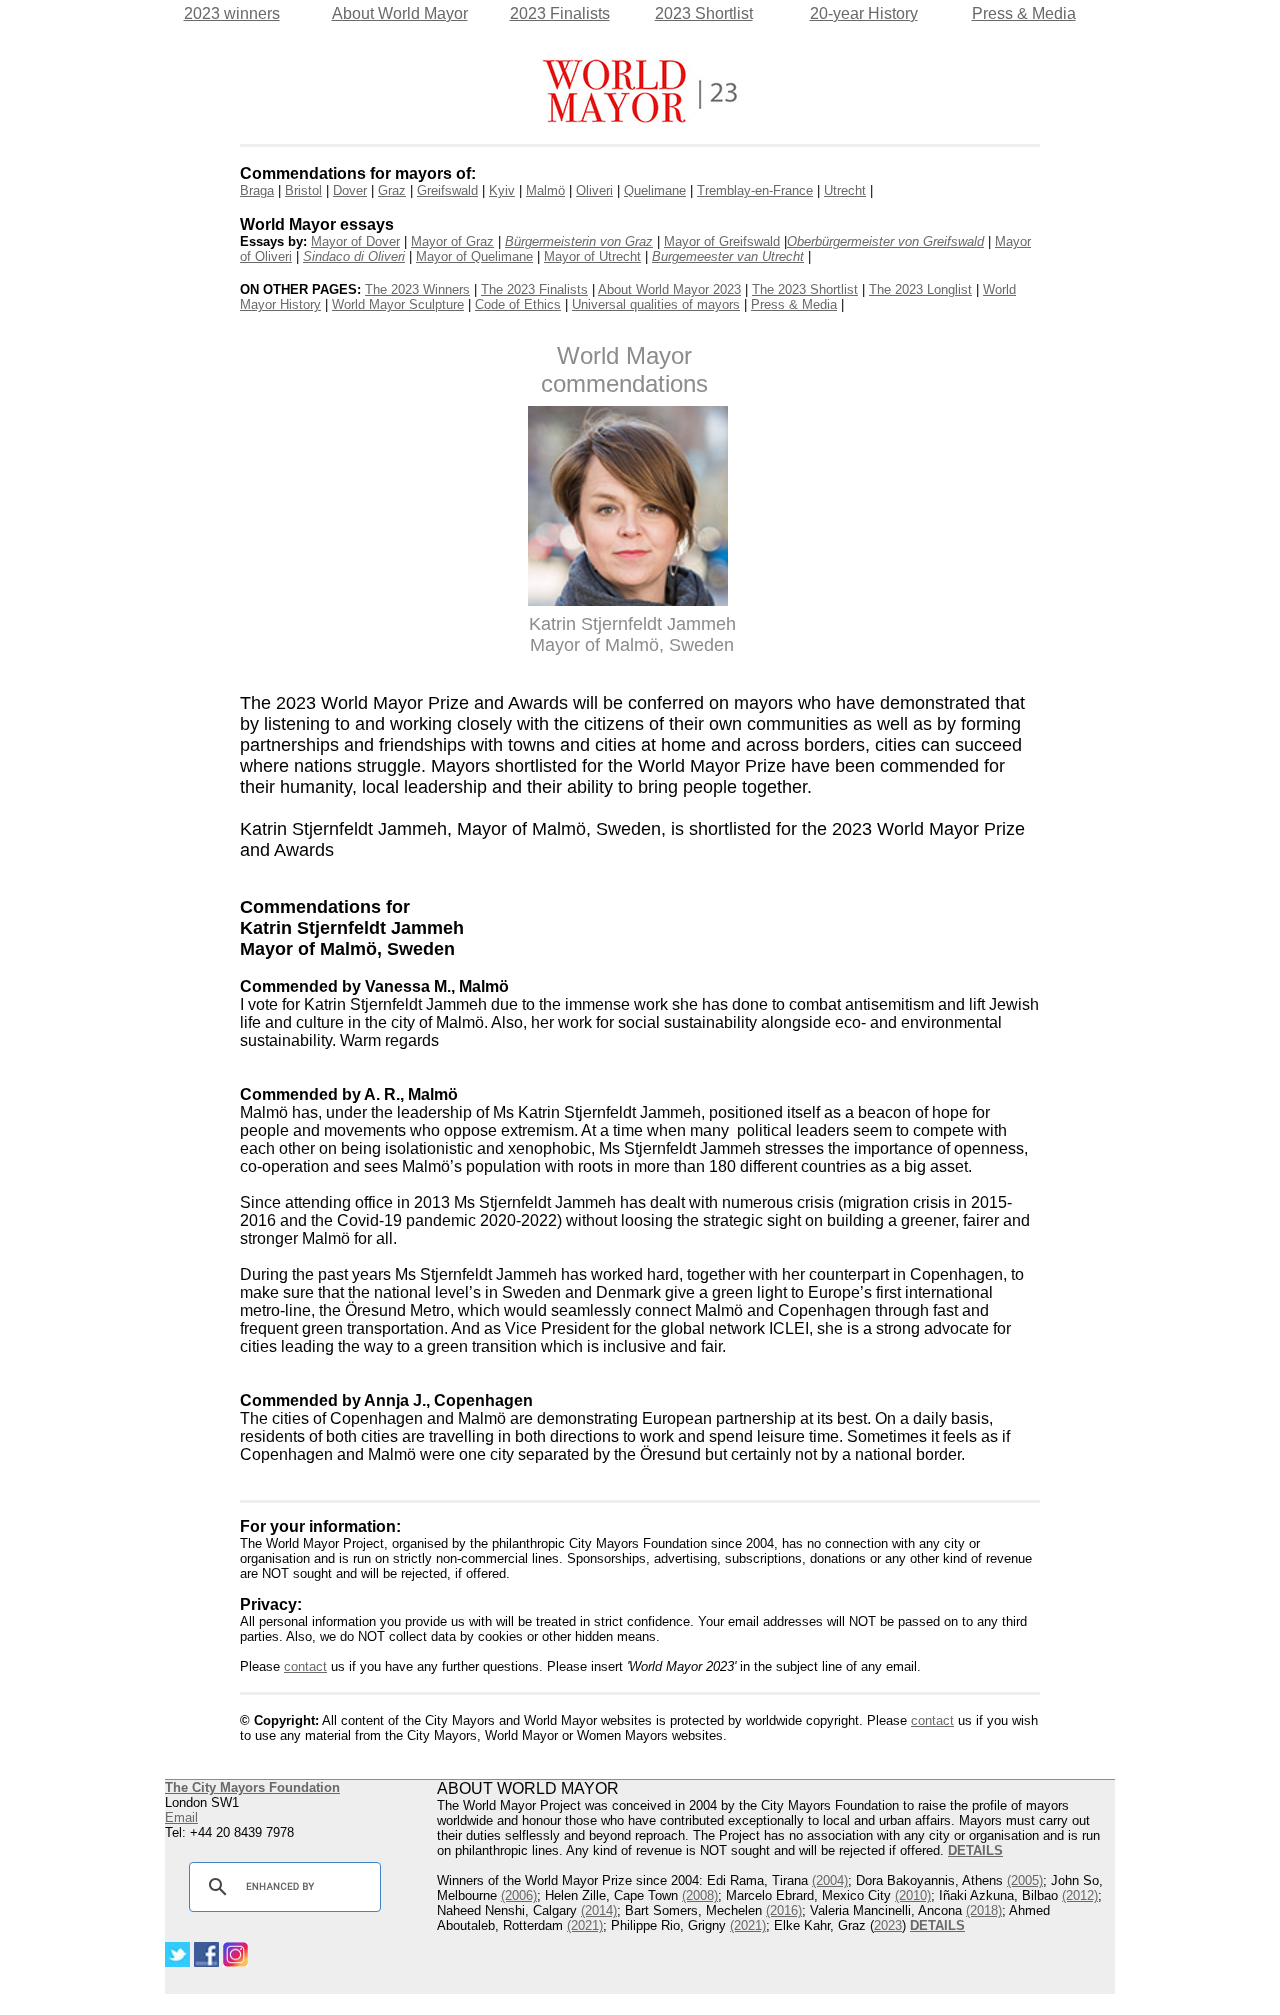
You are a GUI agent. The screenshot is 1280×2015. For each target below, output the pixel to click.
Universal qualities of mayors (656, 304)
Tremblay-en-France (755, 190)
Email (181, 1817)
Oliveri (594, 190)
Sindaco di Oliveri (354, 256)
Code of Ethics (518, 304)
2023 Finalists (560, 13)
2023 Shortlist (704, 13)
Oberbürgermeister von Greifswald (885, 241)
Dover (350, 190)
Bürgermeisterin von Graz (579, 241)
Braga (257, 190)
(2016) (784, 1910)
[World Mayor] (640, 118)
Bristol (303, 190)
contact (305, 1666)
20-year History (864, 13)
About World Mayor (400, 13)
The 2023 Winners (417, 289)
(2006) (519, 1895)
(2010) (913, 1895)
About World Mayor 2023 (669, 289)
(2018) (984, 1910)
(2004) (830, 1880)
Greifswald (447, 190)
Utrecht (845, 190)
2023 (888, 1925)
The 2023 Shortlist (805, 289)
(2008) (700, 1895)
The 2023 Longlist (920, 289)
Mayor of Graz (452, 241)
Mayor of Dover (355, 241)
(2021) (585, 1925)
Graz (392, 190)
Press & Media (1024, 13)
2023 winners (232, 13)
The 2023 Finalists (534, 289)
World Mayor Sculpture (398, 304)
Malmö (545, 190)
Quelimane (655, 190)
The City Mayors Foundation (252, 1787)
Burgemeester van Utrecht (728, 256)
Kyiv (502, 190)
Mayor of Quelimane (474, 256)
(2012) (1080, 1895)
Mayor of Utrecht (592, 256)
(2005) (1025, 1880)
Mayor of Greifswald (722, 241)
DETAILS (937, 1925)
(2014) (599, 1910)
